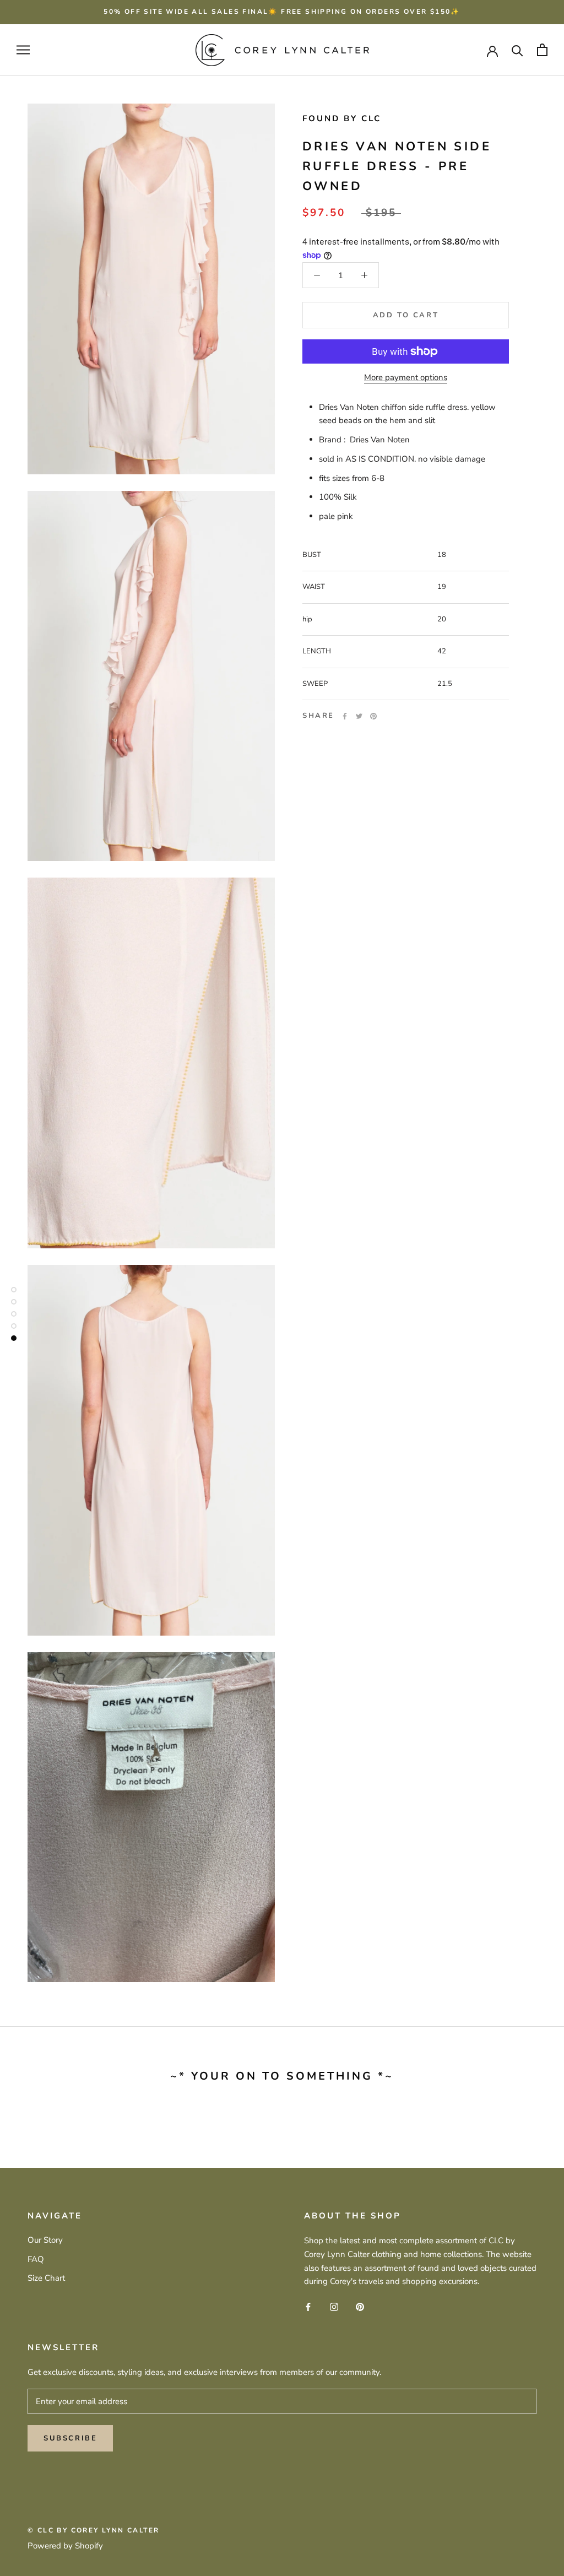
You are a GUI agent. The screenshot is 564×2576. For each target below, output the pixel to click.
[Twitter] (359, 716)
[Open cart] (542, 50)
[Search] (517, 50)
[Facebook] (345, 716)
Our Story (45, 2240)
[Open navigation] (23, 50)
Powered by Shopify (65, 2546)
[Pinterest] (373, 716)
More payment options (406, 377)
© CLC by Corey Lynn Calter (93, 2530)
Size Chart (46, 2278)
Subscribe (70, 2438)
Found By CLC (342, 118)
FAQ (36, 2259)
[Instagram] (334, 2306)
